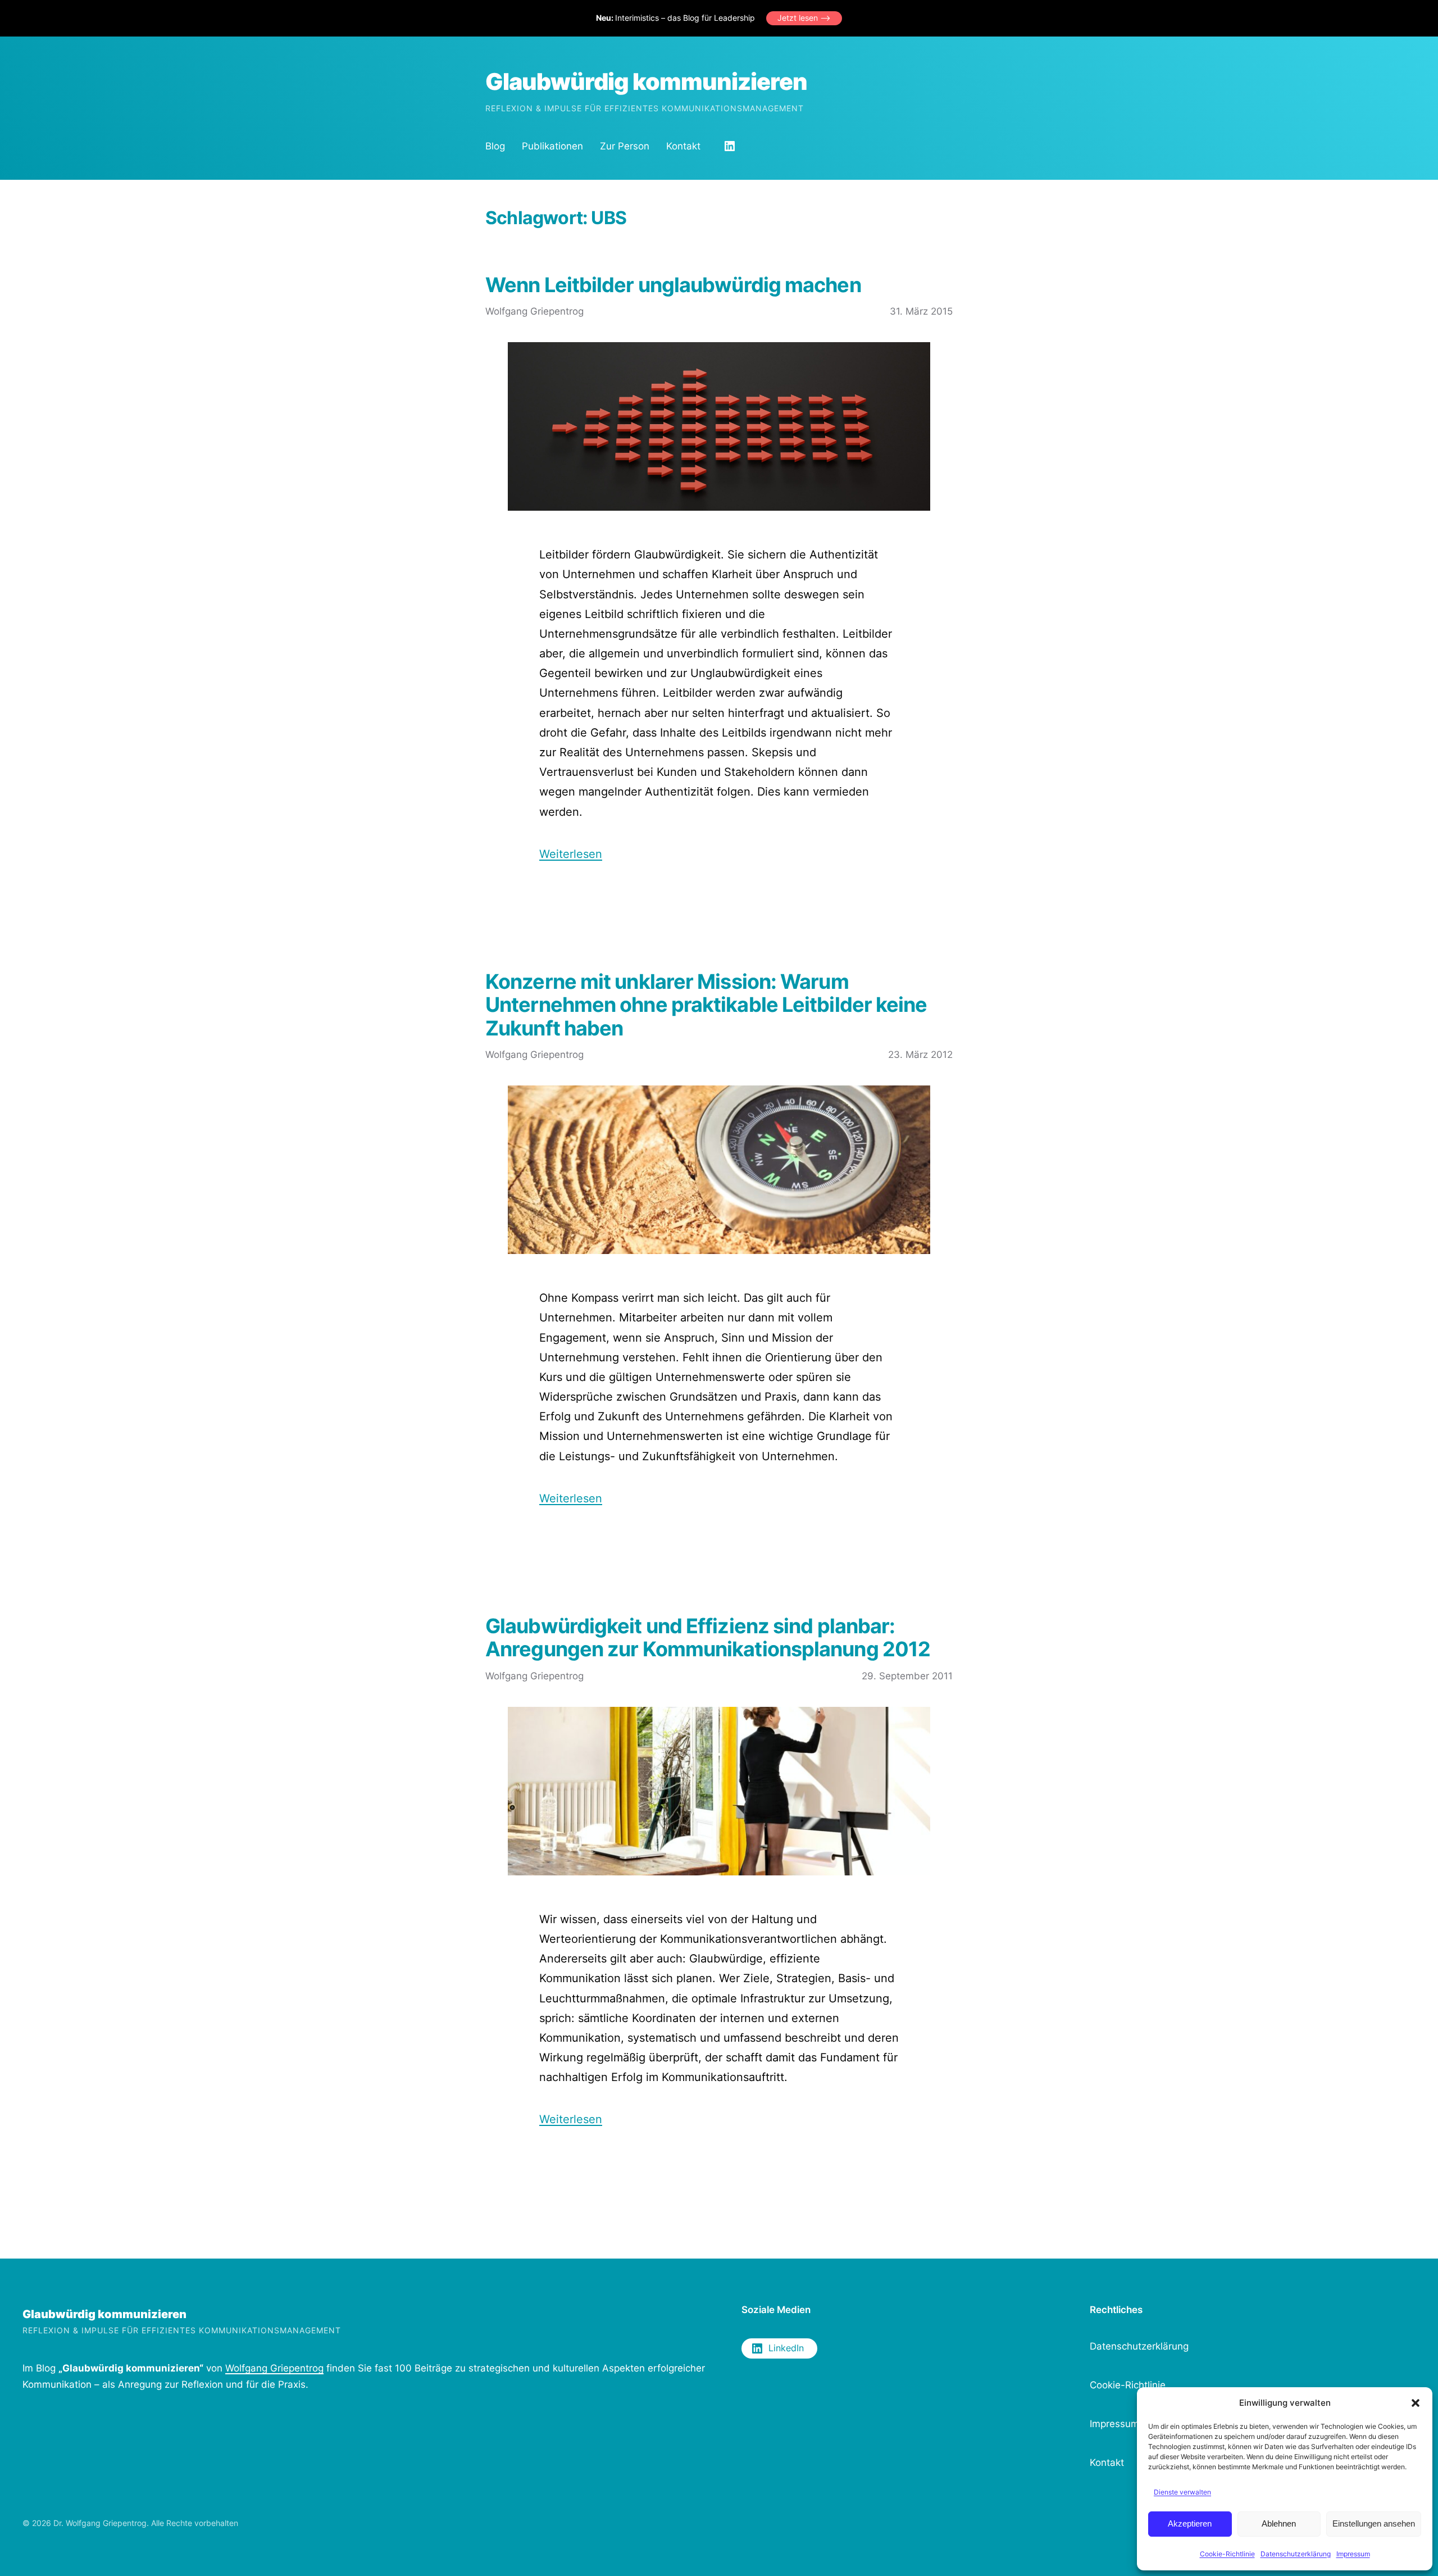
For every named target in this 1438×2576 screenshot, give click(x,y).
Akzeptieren (1190, 2523)
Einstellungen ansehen (1374, 2523)
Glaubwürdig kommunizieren (646, 81)
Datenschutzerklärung (1296, 2554)
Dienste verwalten (1182, 2492)
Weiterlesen (571, 854)
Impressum (1353, 2554)
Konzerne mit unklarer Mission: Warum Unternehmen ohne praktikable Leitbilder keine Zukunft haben (706, 1005)
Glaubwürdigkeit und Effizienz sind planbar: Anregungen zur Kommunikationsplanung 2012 (708, 1638)
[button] (1416, 2403)
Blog (495, 146)
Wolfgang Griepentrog (274, 2368)
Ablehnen (1279, 2523)
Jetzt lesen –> (804, 18)
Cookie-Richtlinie (1227, 2554)
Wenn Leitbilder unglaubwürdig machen (673, 285)
